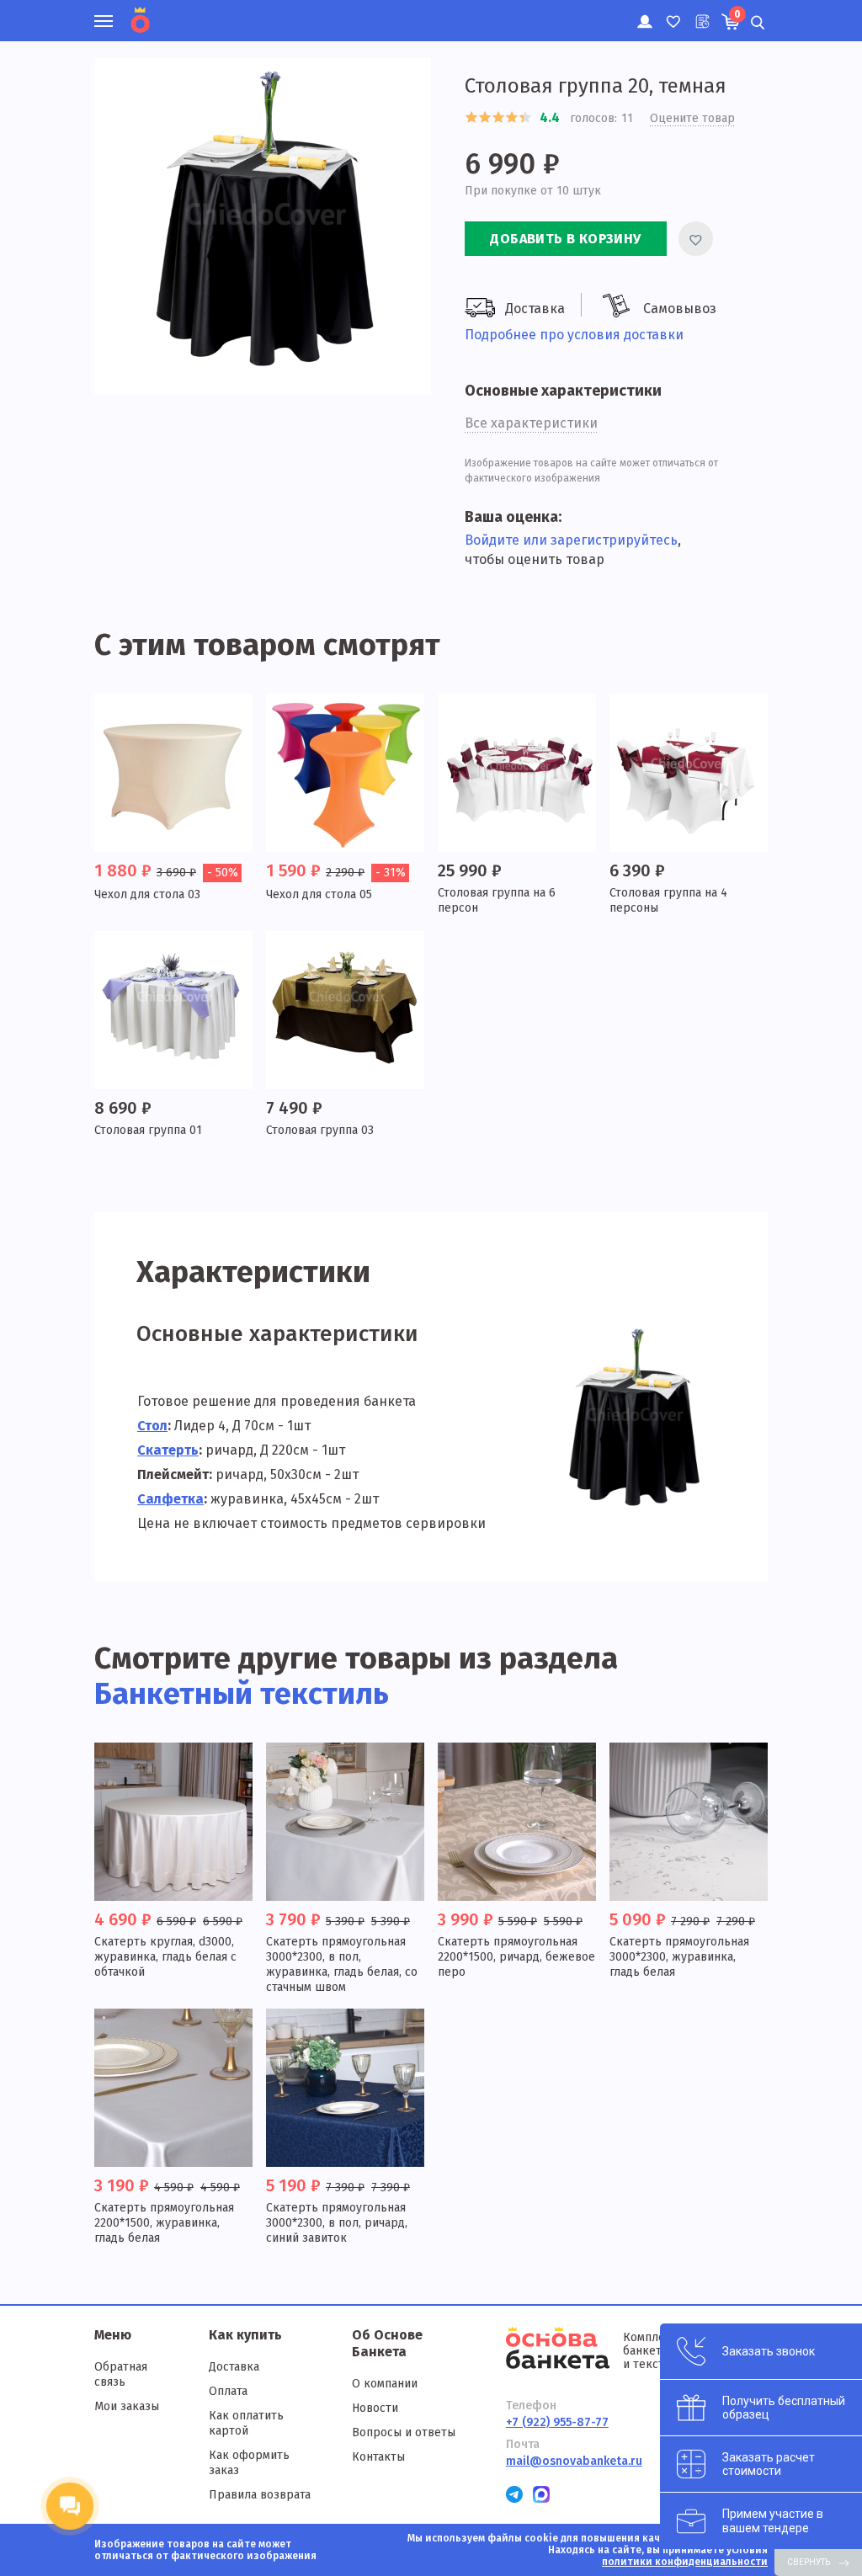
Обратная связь (121, 2374)
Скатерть (168, 1450)
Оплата (228, 2391)
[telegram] (514, 2494)
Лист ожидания (701, 13)
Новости (375, 2408)
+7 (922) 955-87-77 (557, 2422)
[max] (541, 2494)
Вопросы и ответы (404, 2432)
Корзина (737, 14)
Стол (152, 1426)
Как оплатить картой (246, 2423)
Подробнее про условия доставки (574, 335)
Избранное (672, 13)
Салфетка (170, 1499)
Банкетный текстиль (242, 1694)
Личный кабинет (644, 13)
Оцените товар (692, 118)
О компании (385, 2384)
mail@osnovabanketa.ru (574, 2461)
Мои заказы (127, 2406)
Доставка (234, 2367)
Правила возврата (260, 2495)
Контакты (378, 2457)
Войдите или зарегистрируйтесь (571, 540)
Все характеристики (531, 423)
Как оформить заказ (249, 2463)
